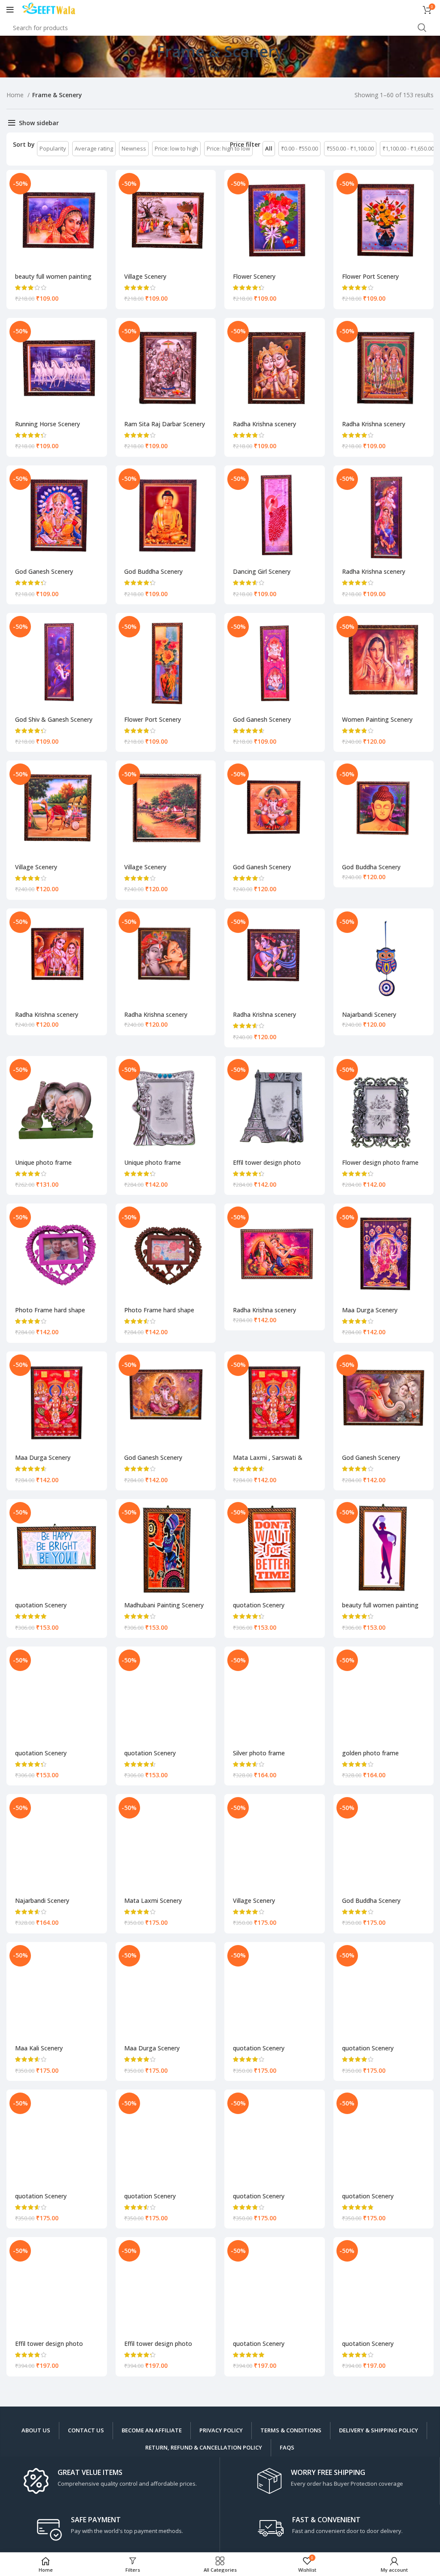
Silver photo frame (259, 1753)
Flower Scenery (254, 276)
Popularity (53, 148)
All (269, 148)
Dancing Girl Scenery (262, 571)
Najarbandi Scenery (369, 1014)
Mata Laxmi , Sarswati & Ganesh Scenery (268, 1461)
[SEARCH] (422, 28)
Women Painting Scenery (377, 719)
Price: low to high (176, 148)
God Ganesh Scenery (44, 571)
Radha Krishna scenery (264, 424)
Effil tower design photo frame (267, 1166)
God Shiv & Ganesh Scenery (54, 719)
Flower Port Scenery (370, 276)
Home (16, 95)
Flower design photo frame (380, 1162)
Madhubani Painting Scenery (164, 1605)
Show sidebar (39, 123)
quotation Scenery (41, 1605)
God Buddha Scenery (153, 571)
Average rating (94, 148)
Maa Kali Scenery (39, 2048)
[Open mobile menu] (10, 10)
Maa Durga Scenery (370, 1310)
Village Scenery (145, 276)
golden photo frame (370, 1753)
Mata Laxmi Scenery (153, 1900)
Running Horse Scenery (47, 424)
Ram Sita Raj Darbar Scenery (165, 424)
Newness (134, 148)
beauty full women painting (53, 276)
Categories (217, 68)
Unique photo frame (43, 1162)
